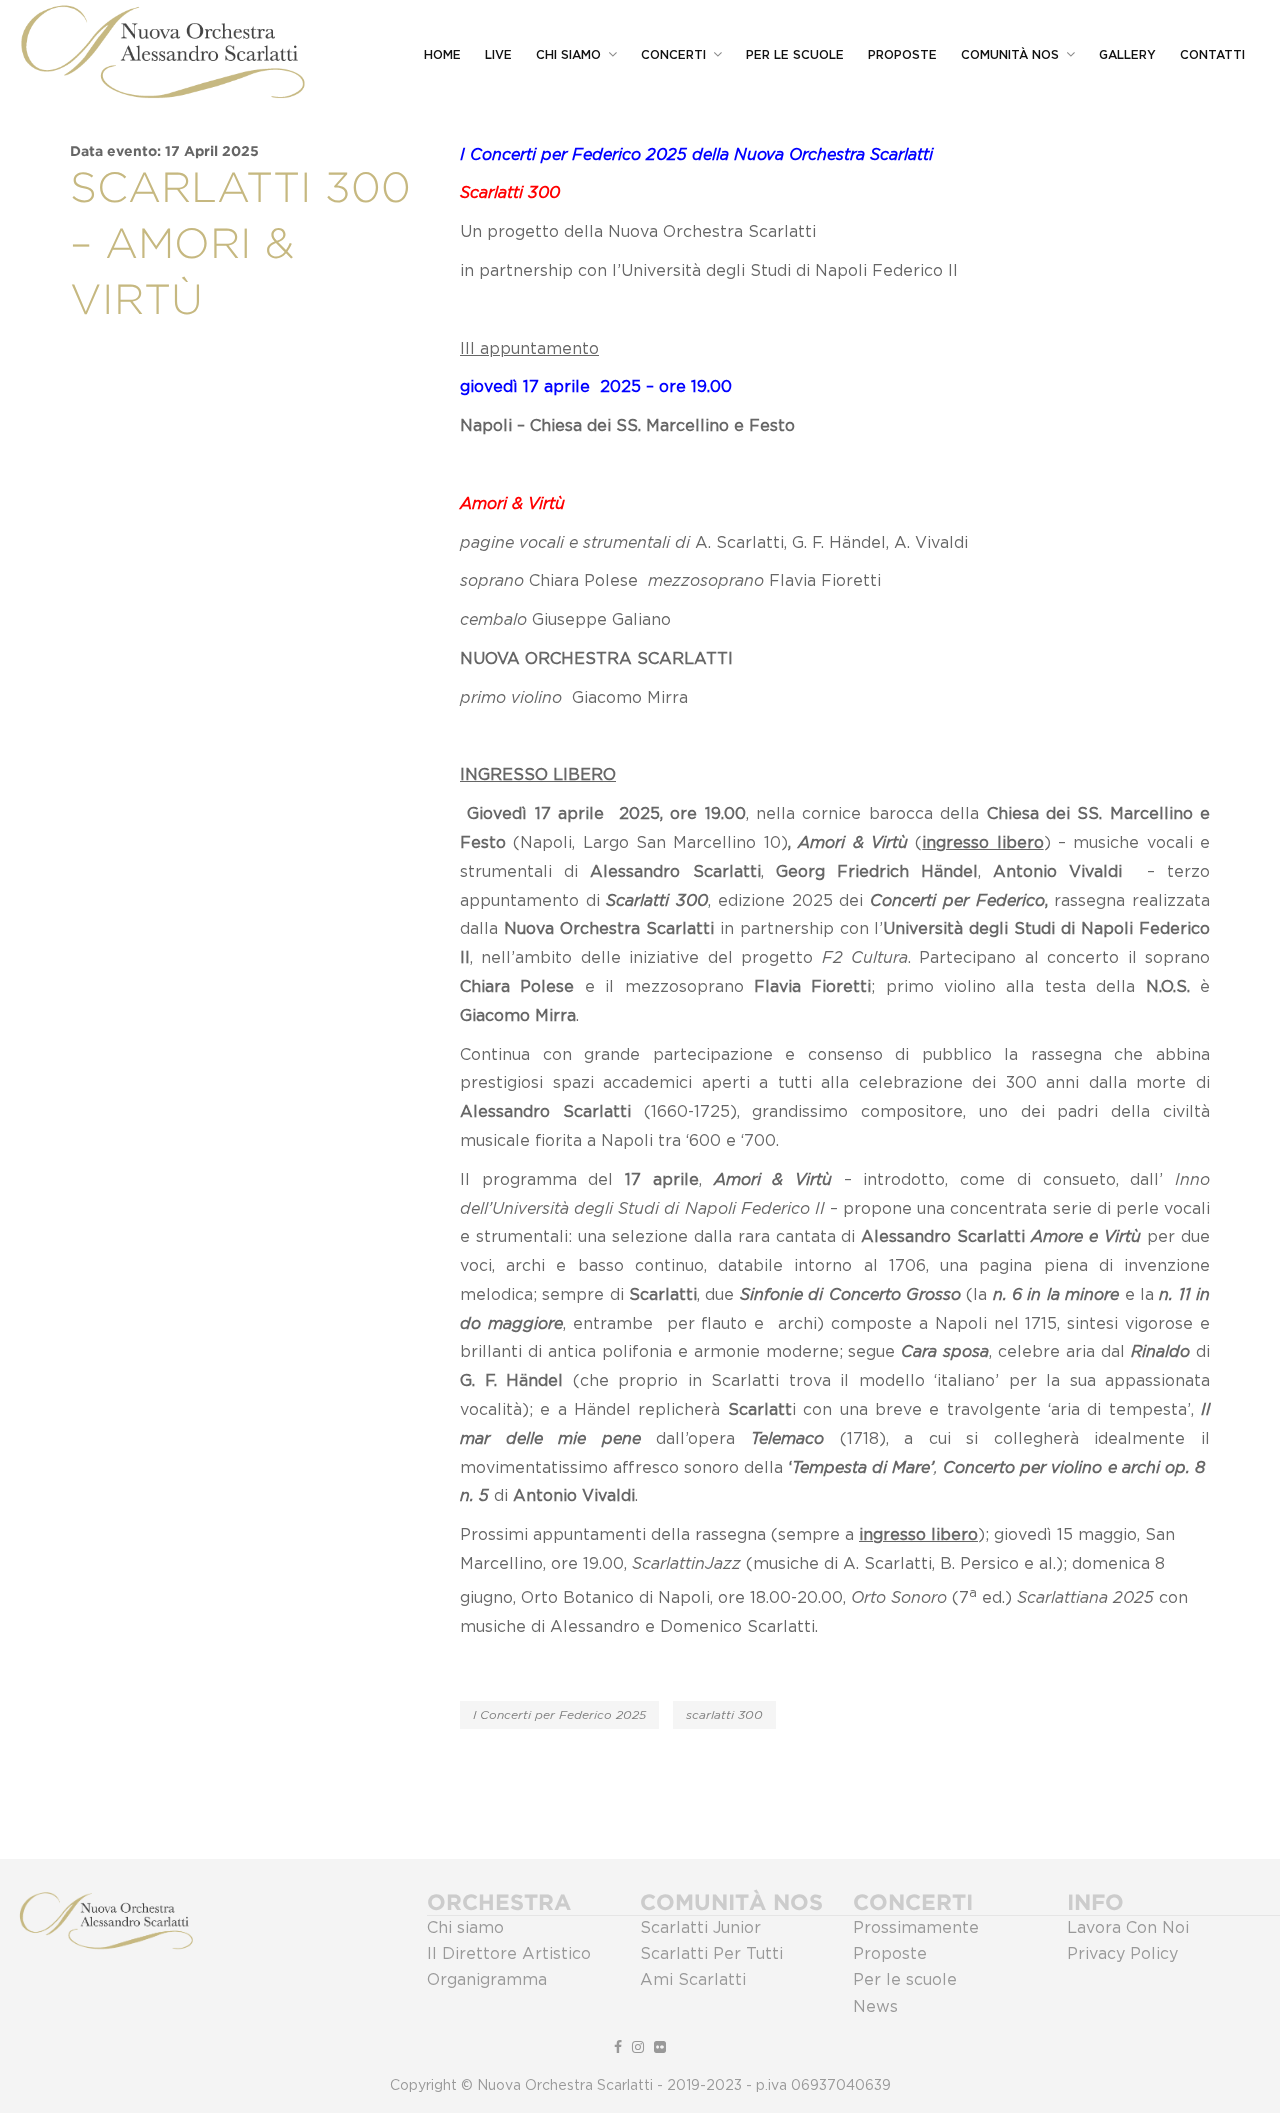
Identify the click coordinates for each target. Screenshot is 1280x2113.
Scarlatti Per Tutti (711, 1954)
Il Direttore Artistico (509, 1954)
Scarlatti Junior (700, 1928)
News (875, 2007)
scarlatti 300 (724, 1715)
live (498, 55)
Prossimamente (916, 1928)
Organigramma (487, 1980)
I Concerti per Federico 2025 (559, 1715)
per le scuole (795, 55)
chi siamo (568, 55)
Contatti (1212, 55)
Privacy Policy (1122, 1954)
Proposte (902, 55)
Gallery (1127, 55)
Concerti (673, 55)
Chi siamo (465, 1928)
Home (442, 55)
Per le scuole (905, 1980)
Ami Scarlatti (693, 1980)
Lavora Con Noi (1128, 1928)
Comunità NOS (1010, 55)
